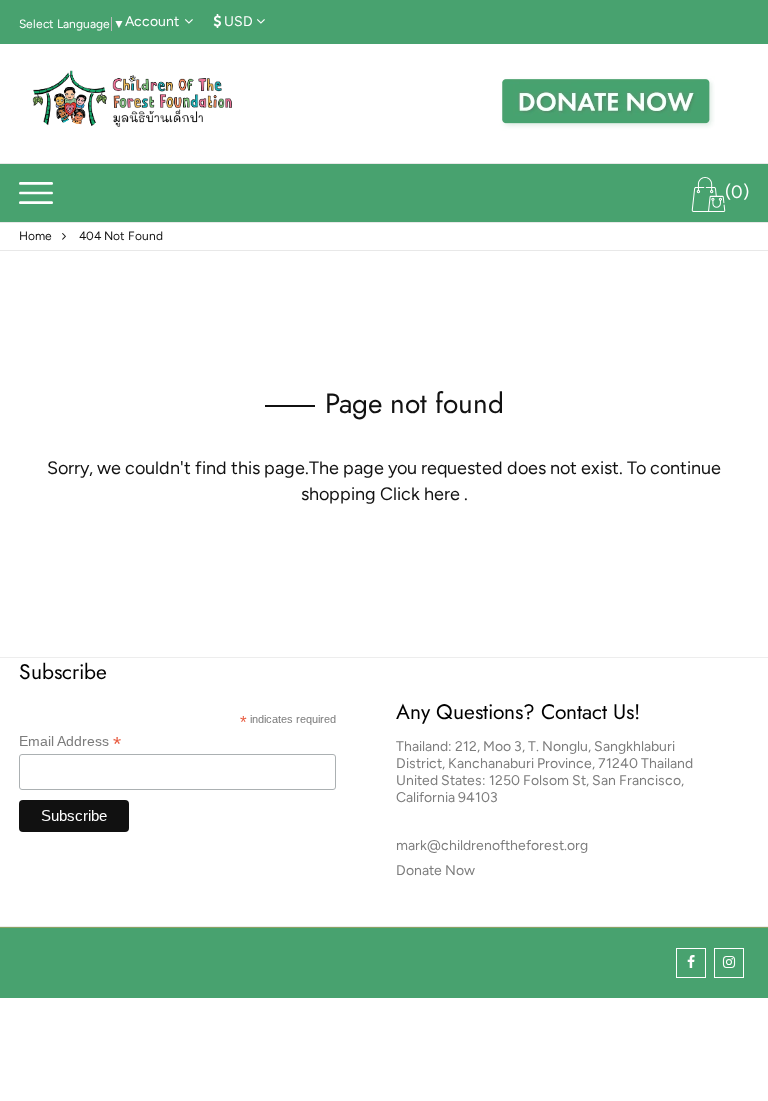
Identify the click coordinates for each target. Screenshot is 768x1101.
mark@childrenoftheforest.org (492, 845)
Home (35, 236)
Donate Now (435, 870)
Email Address (70, 741)
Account (152, 21)
